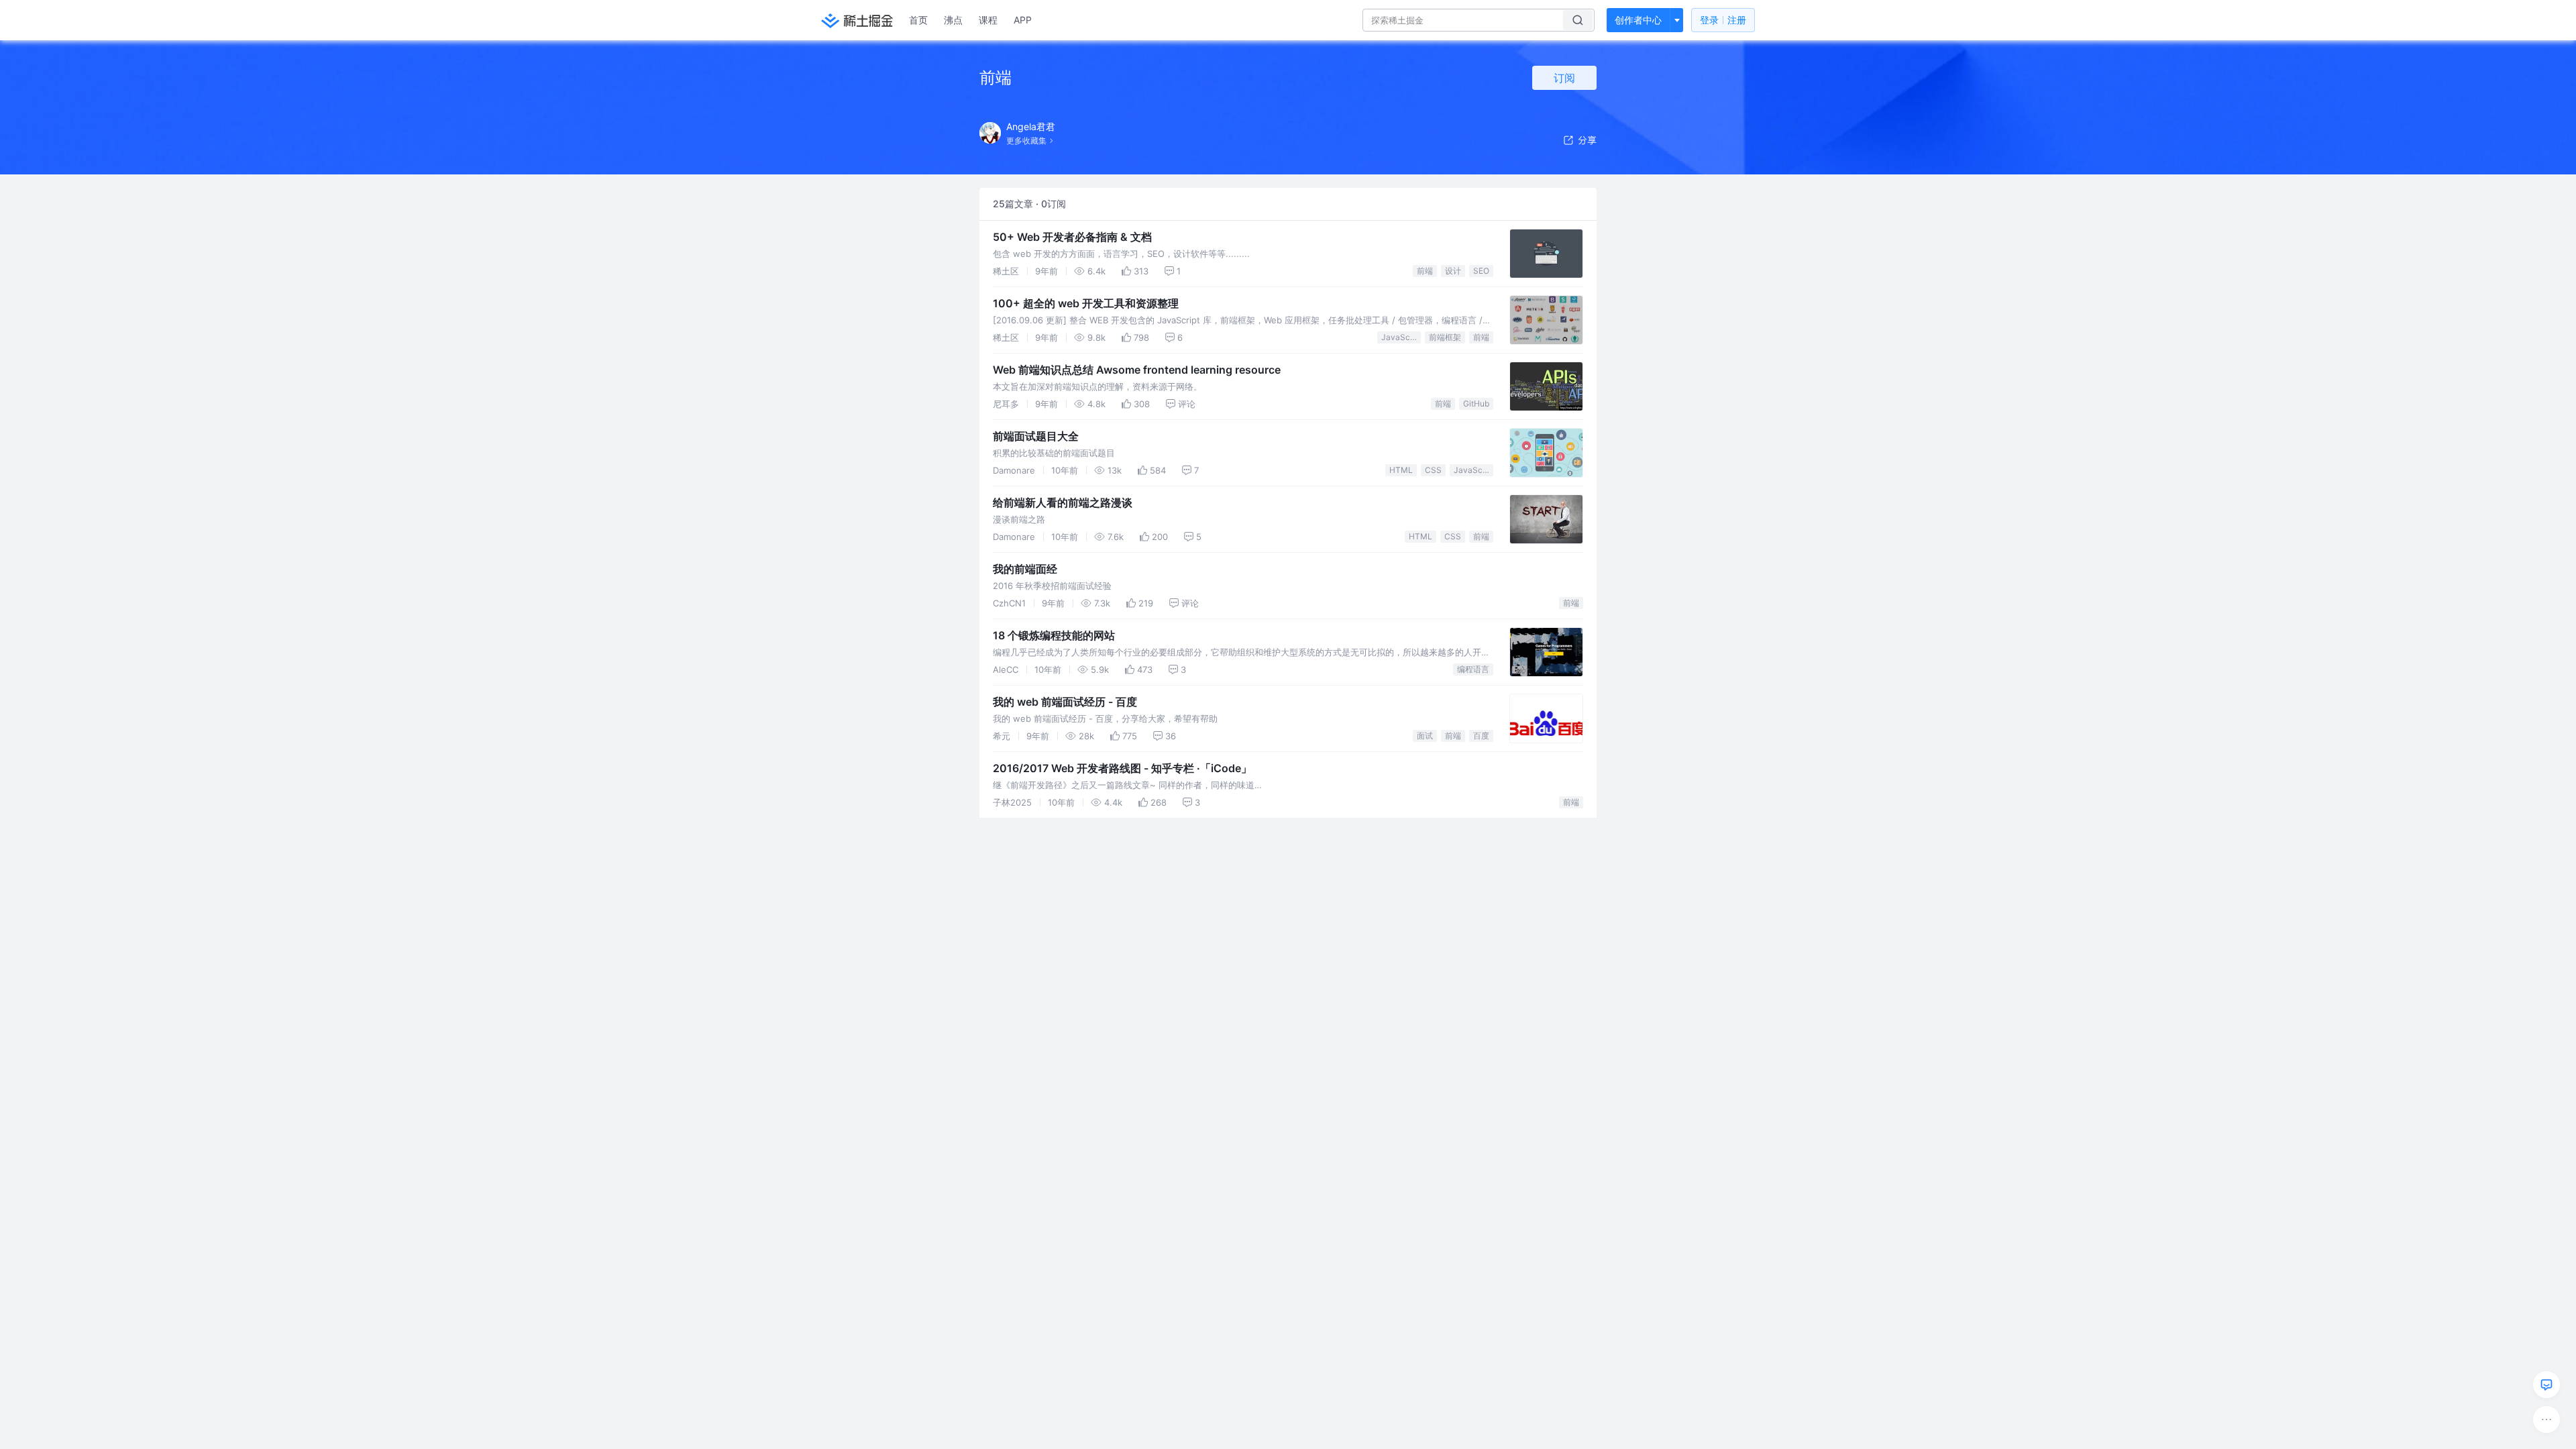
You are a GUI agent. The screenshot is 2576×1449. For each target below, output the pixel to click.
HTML (1401, 470)
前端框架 (1445, 337)
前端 (1425, 271)
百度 (1481, 736)
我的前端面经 (1025, 569)
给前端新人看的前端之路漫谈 (1063, 502)
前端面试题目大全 (1036, 436)
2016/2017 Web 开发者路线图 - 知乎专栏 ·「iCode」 (1122, 768)
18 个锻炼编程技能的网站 (1054, 635)
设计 (1453, 271)
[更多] (2546, 1419)
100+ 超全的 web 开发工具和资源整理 (1086, 303)
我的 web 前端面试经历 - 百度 (1065, 702)
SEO (1481, 271)
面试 (1425, 736)
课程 (988, 20)
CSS (1433, 470)
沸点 (953, 20)
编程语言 (1473, 669)
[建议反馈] (2546, 1385)
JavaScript (1401, 337)
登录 (1723, 20)
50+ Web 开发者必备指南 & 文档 (1072, 237)
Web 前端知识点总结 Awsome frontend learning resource (1137, 370)
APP (1023, 20)
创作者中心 (1638, 20)
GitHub (1476, 404)
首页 (918, 20)
